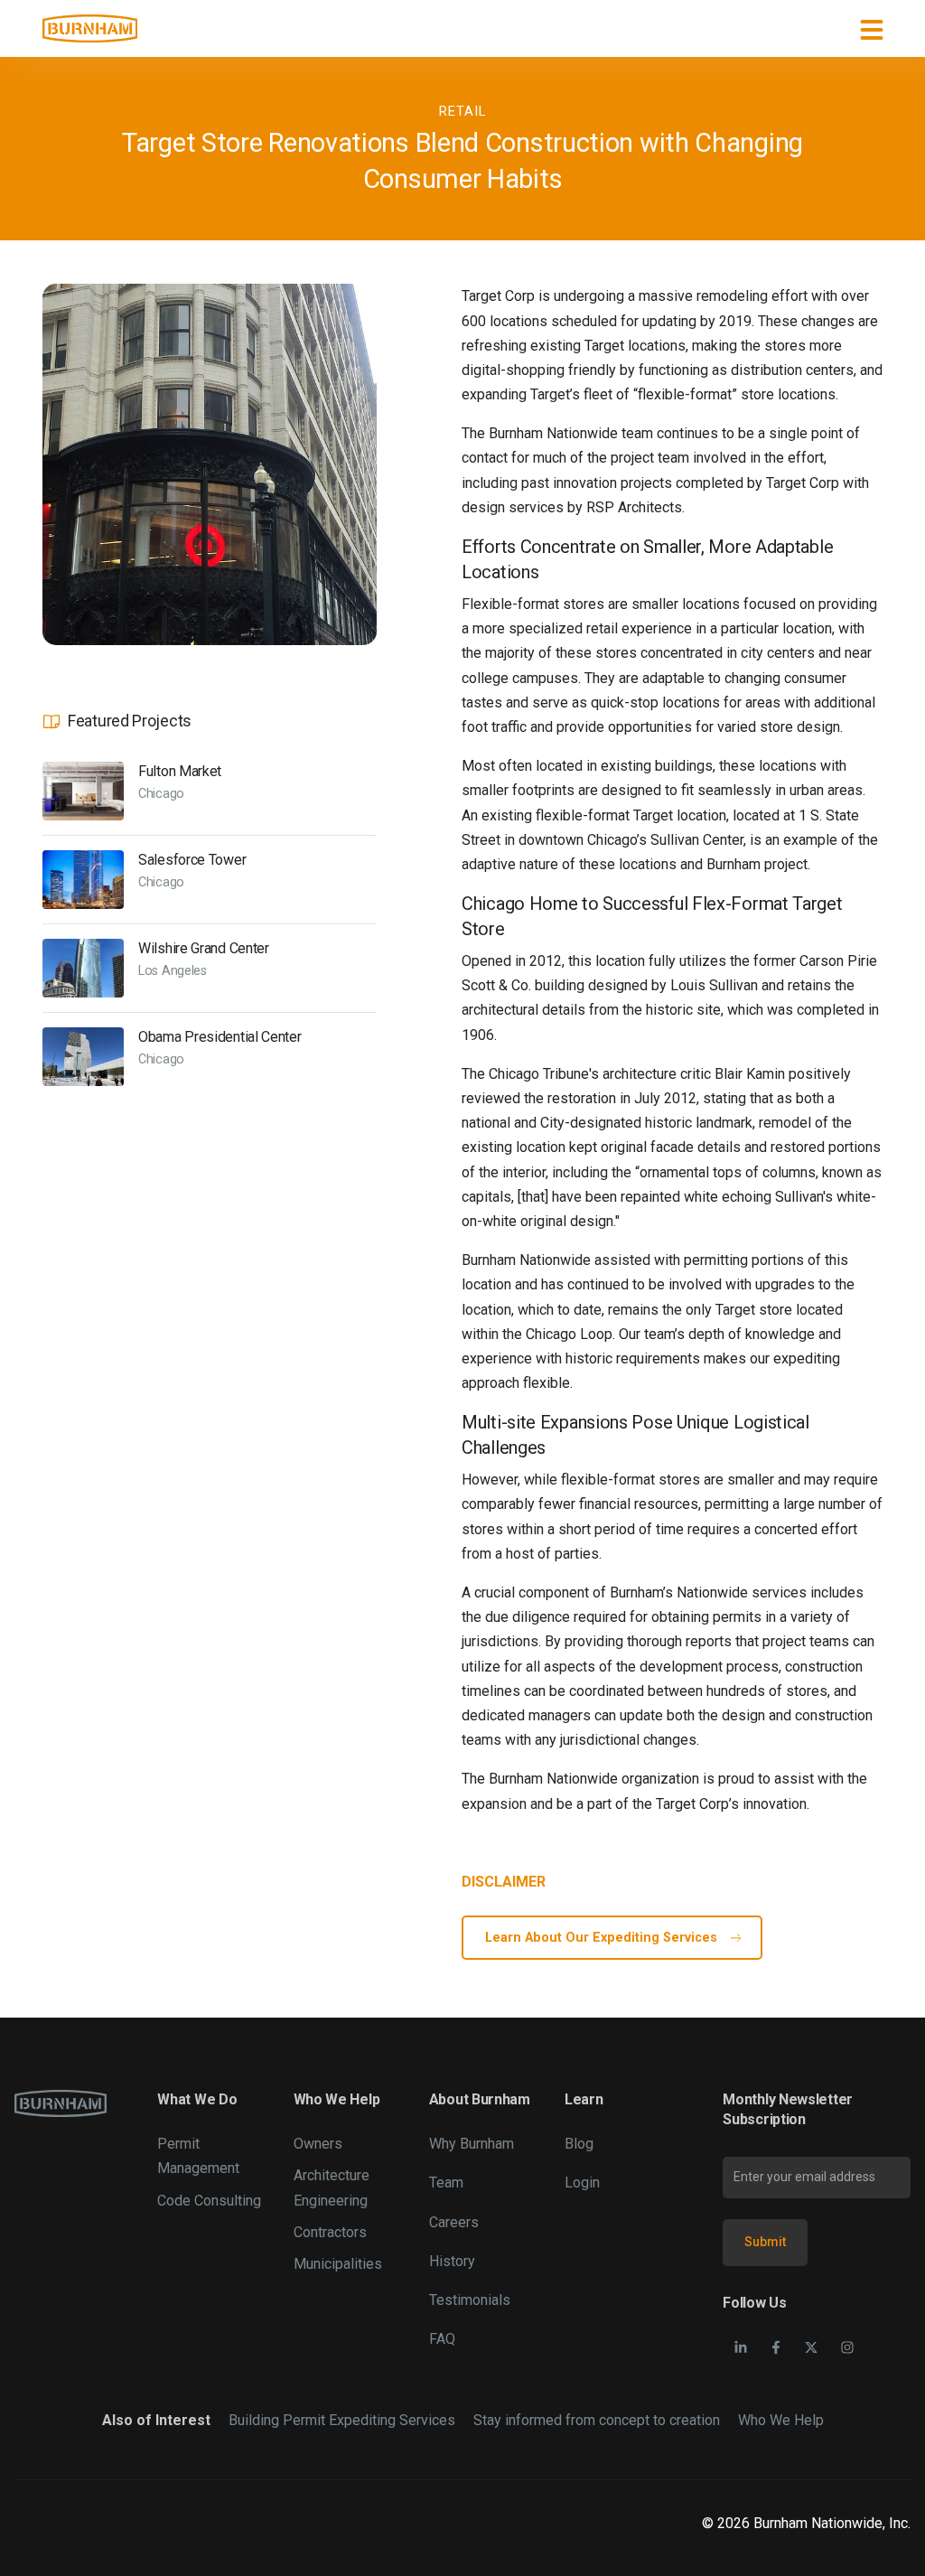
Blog (579, 2144)
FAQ (442, 2339)
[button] (872, 29)
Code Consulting (209, 2201)
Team (446, 2183)
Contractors (330, 2232)
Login (582, 2183)
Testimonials (470, 2300)
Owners (318, 2144)
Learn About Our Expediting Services (601, 1938)
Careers (454, 2222)
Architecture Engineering (332, 2187)
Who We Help (781, 2420)
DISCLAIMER (504, 1882)
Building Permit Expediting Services (342, 2420)
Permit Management (198, 2156)
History (452, 2261)
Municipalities (338, 2264)
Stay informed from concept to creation (597, 2420)
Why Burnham (472, 2144)
